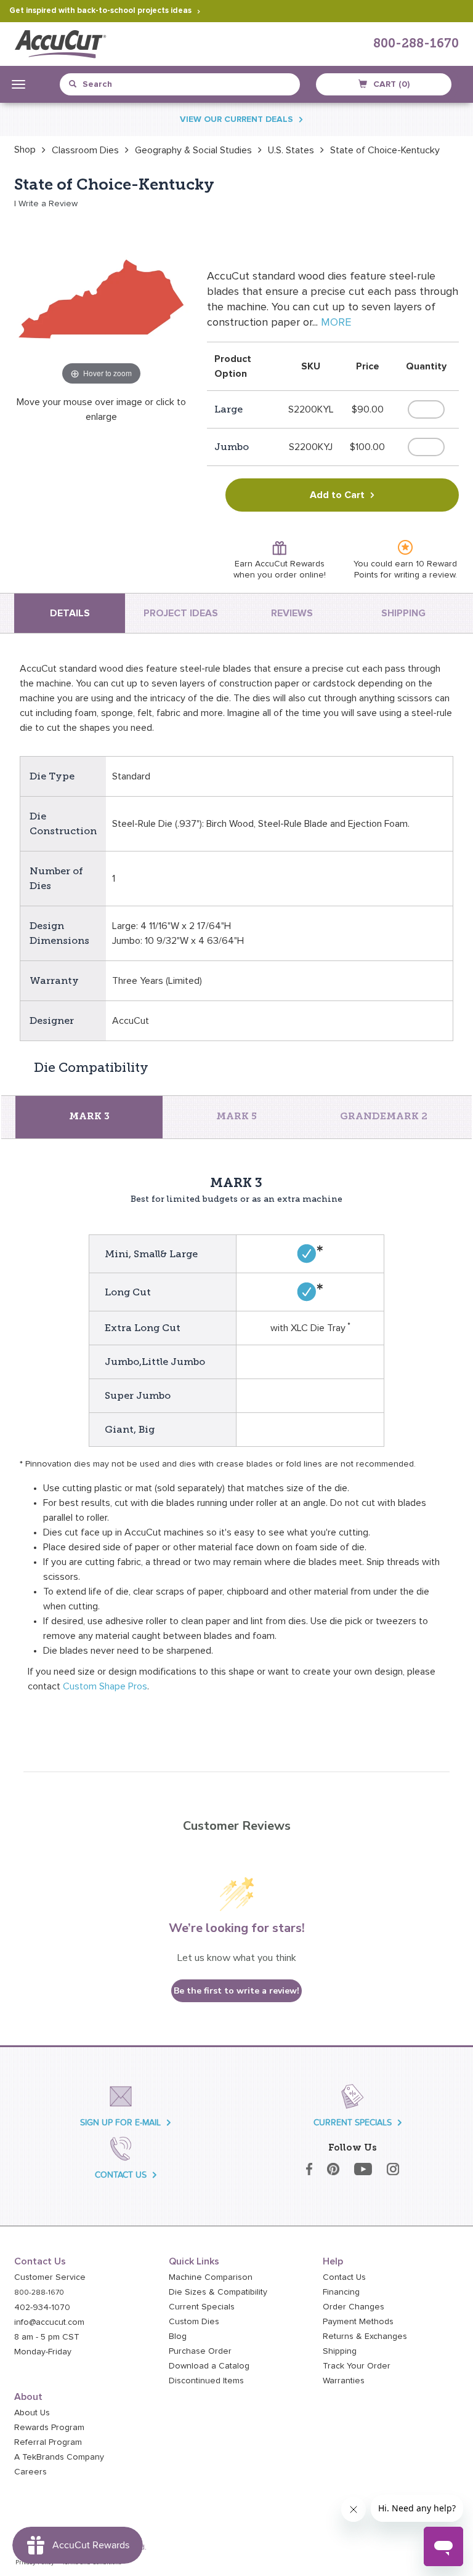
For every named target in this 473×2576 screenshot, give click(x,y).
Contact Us (344, 2277)
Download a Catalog (209, 2366)
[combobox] (125, 84)
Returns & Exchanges (365, 2337)
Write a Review (48, 204)
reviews (292, 613)
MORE (336, 323)
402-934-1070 (42, 2308)
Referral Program (48, 2442)
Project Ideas (181, 613)
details (70, 613)
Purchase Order (200, 2351)
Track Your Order (357, 2366)
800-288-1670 (416, 44)
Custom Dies (194, 2322)
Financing (341, 2292)
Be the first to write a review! (236, 1991)
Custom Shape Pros (105, 1686)
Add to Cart (337, 495)
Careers (30, 2472)
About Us (32, 2413)
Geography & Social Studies (193, 150)
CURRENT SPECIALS (353, 2123)
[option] (25, 150)
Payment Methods (358, 2322)
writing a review (425, 575)
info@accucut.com (49, 2322)
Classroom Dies (85, 150)
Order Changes (354, 2307)
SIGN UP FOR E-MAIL (120, 2123)
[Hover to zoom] (102, 300)
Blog (178, 2337)
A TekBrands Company (59, 2457)
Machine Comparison (211, 2277)
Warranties (344, 2381)
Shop (25, 150)
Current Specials (202, 2307)
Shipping (340, 2351)
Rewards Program (49, 2428)
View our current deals (236, 119)
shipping (403, 613)
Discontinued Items (206, 2381)
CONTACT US (121, 2175)
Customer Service (50, 2277)
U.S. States (291, 150)
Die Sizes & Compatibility (218, 2292)
